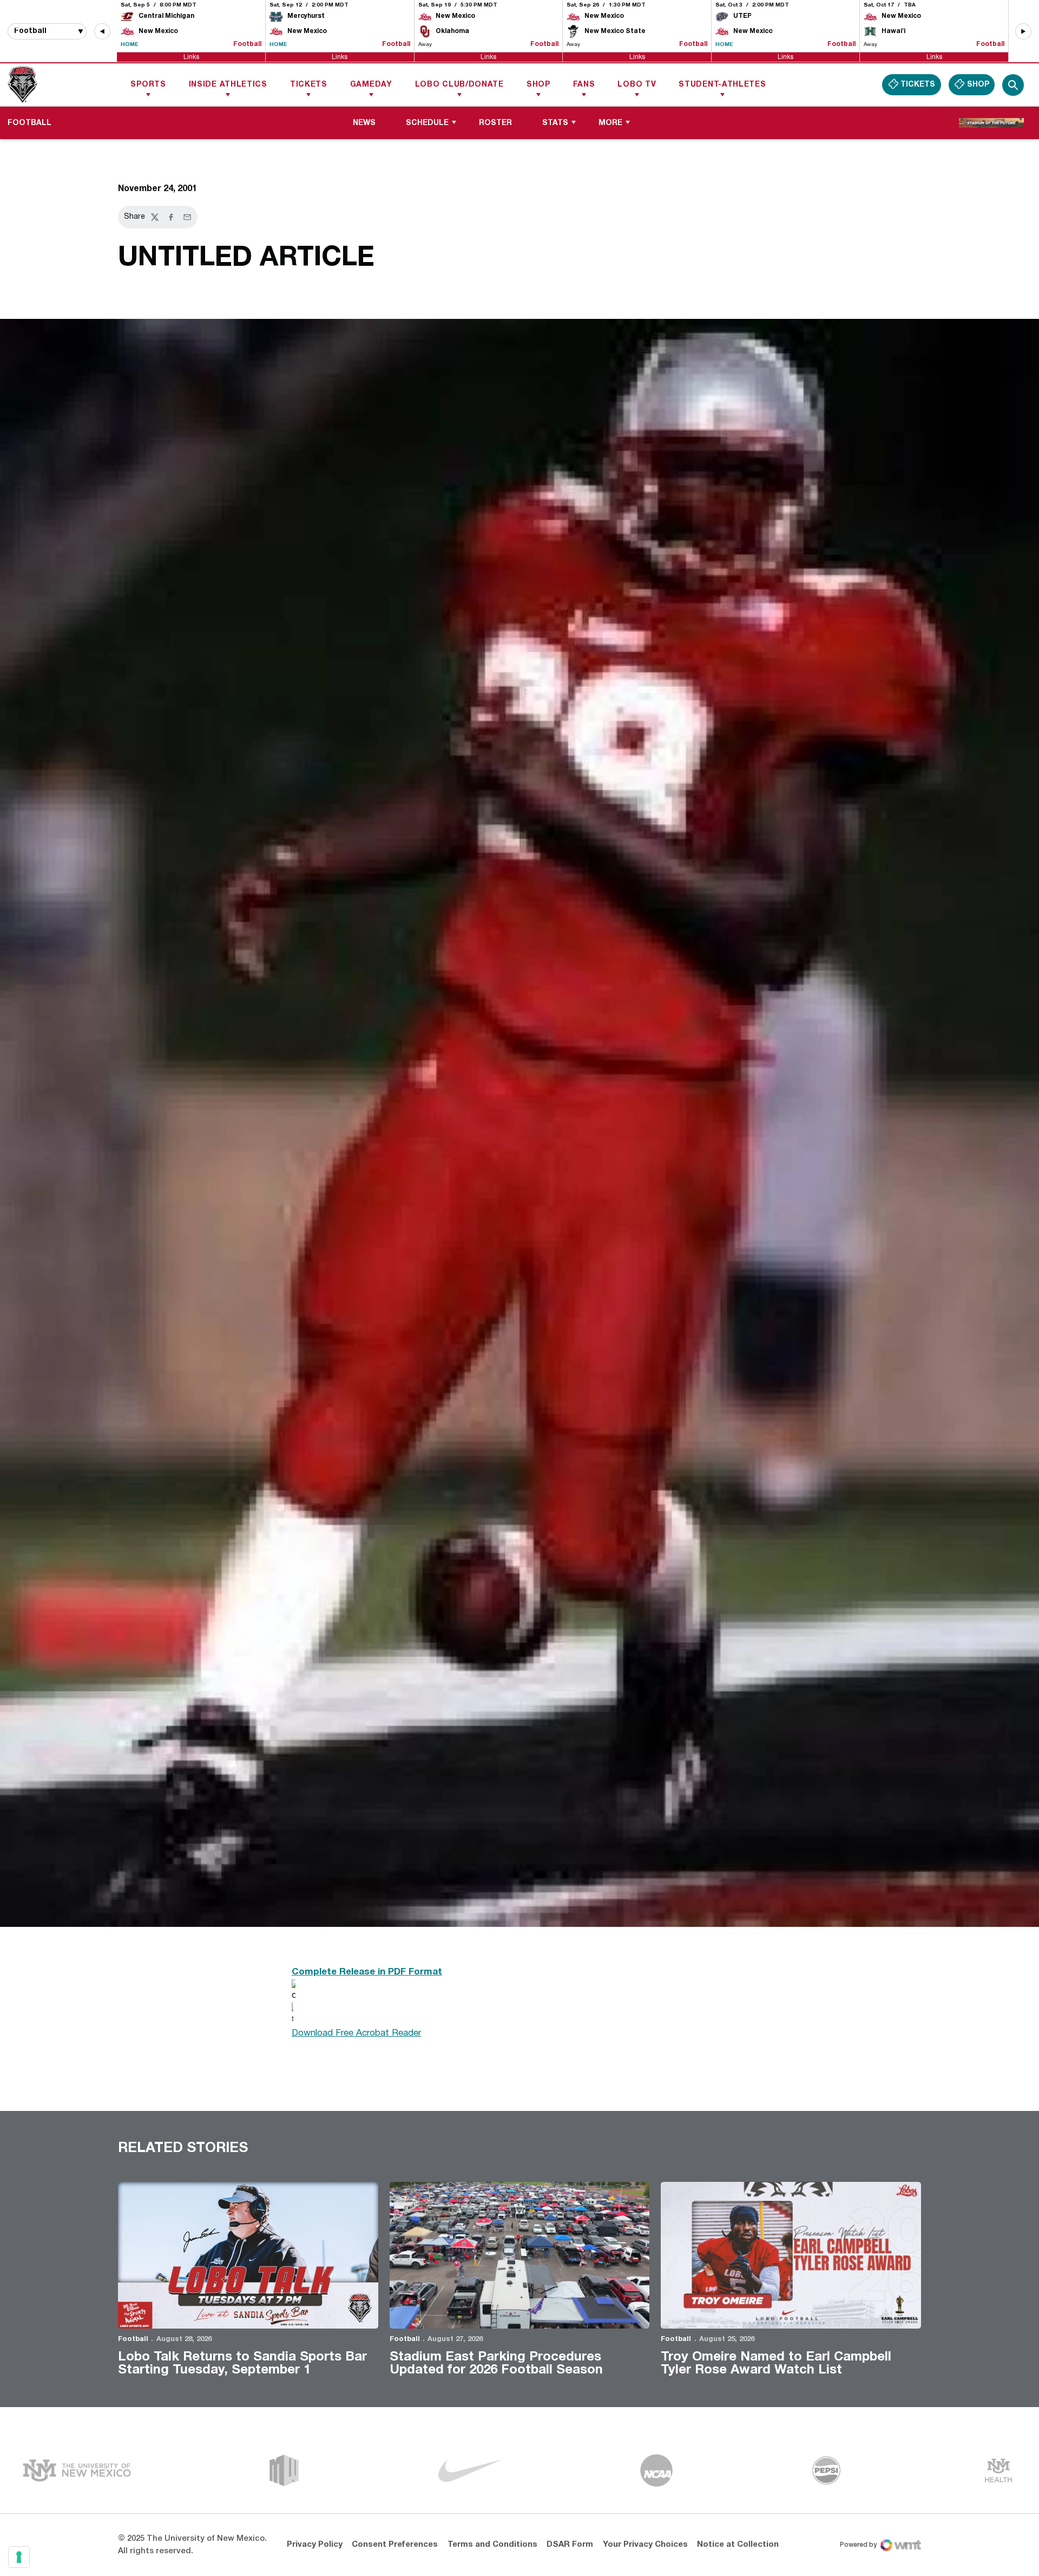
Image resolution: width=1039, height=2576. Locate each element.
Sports (148, 85)
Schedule (427, 123)
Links (191, 57)
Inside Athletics (228, 85)
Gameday (371, 85)
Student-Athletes (722, 85)
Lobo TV (637, 85)
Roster (495, 123)
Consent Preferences (395, 2545)
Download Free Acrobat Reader (356, 2033)
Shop (538, 85)
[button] (102, 31)
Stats (555, 123)
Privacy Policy (315, 2545)
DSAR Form (570, 2545)
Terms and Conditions (492, 2545)
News (364, 123)
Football (133, 2339)
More (610, 123)
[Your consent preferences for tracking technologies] (19, 2557)
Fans (584, 85)
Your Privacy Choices (645, 2545)
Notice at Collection (738, 2545)
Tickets (309, 85)
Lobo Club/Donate (459, 85)
